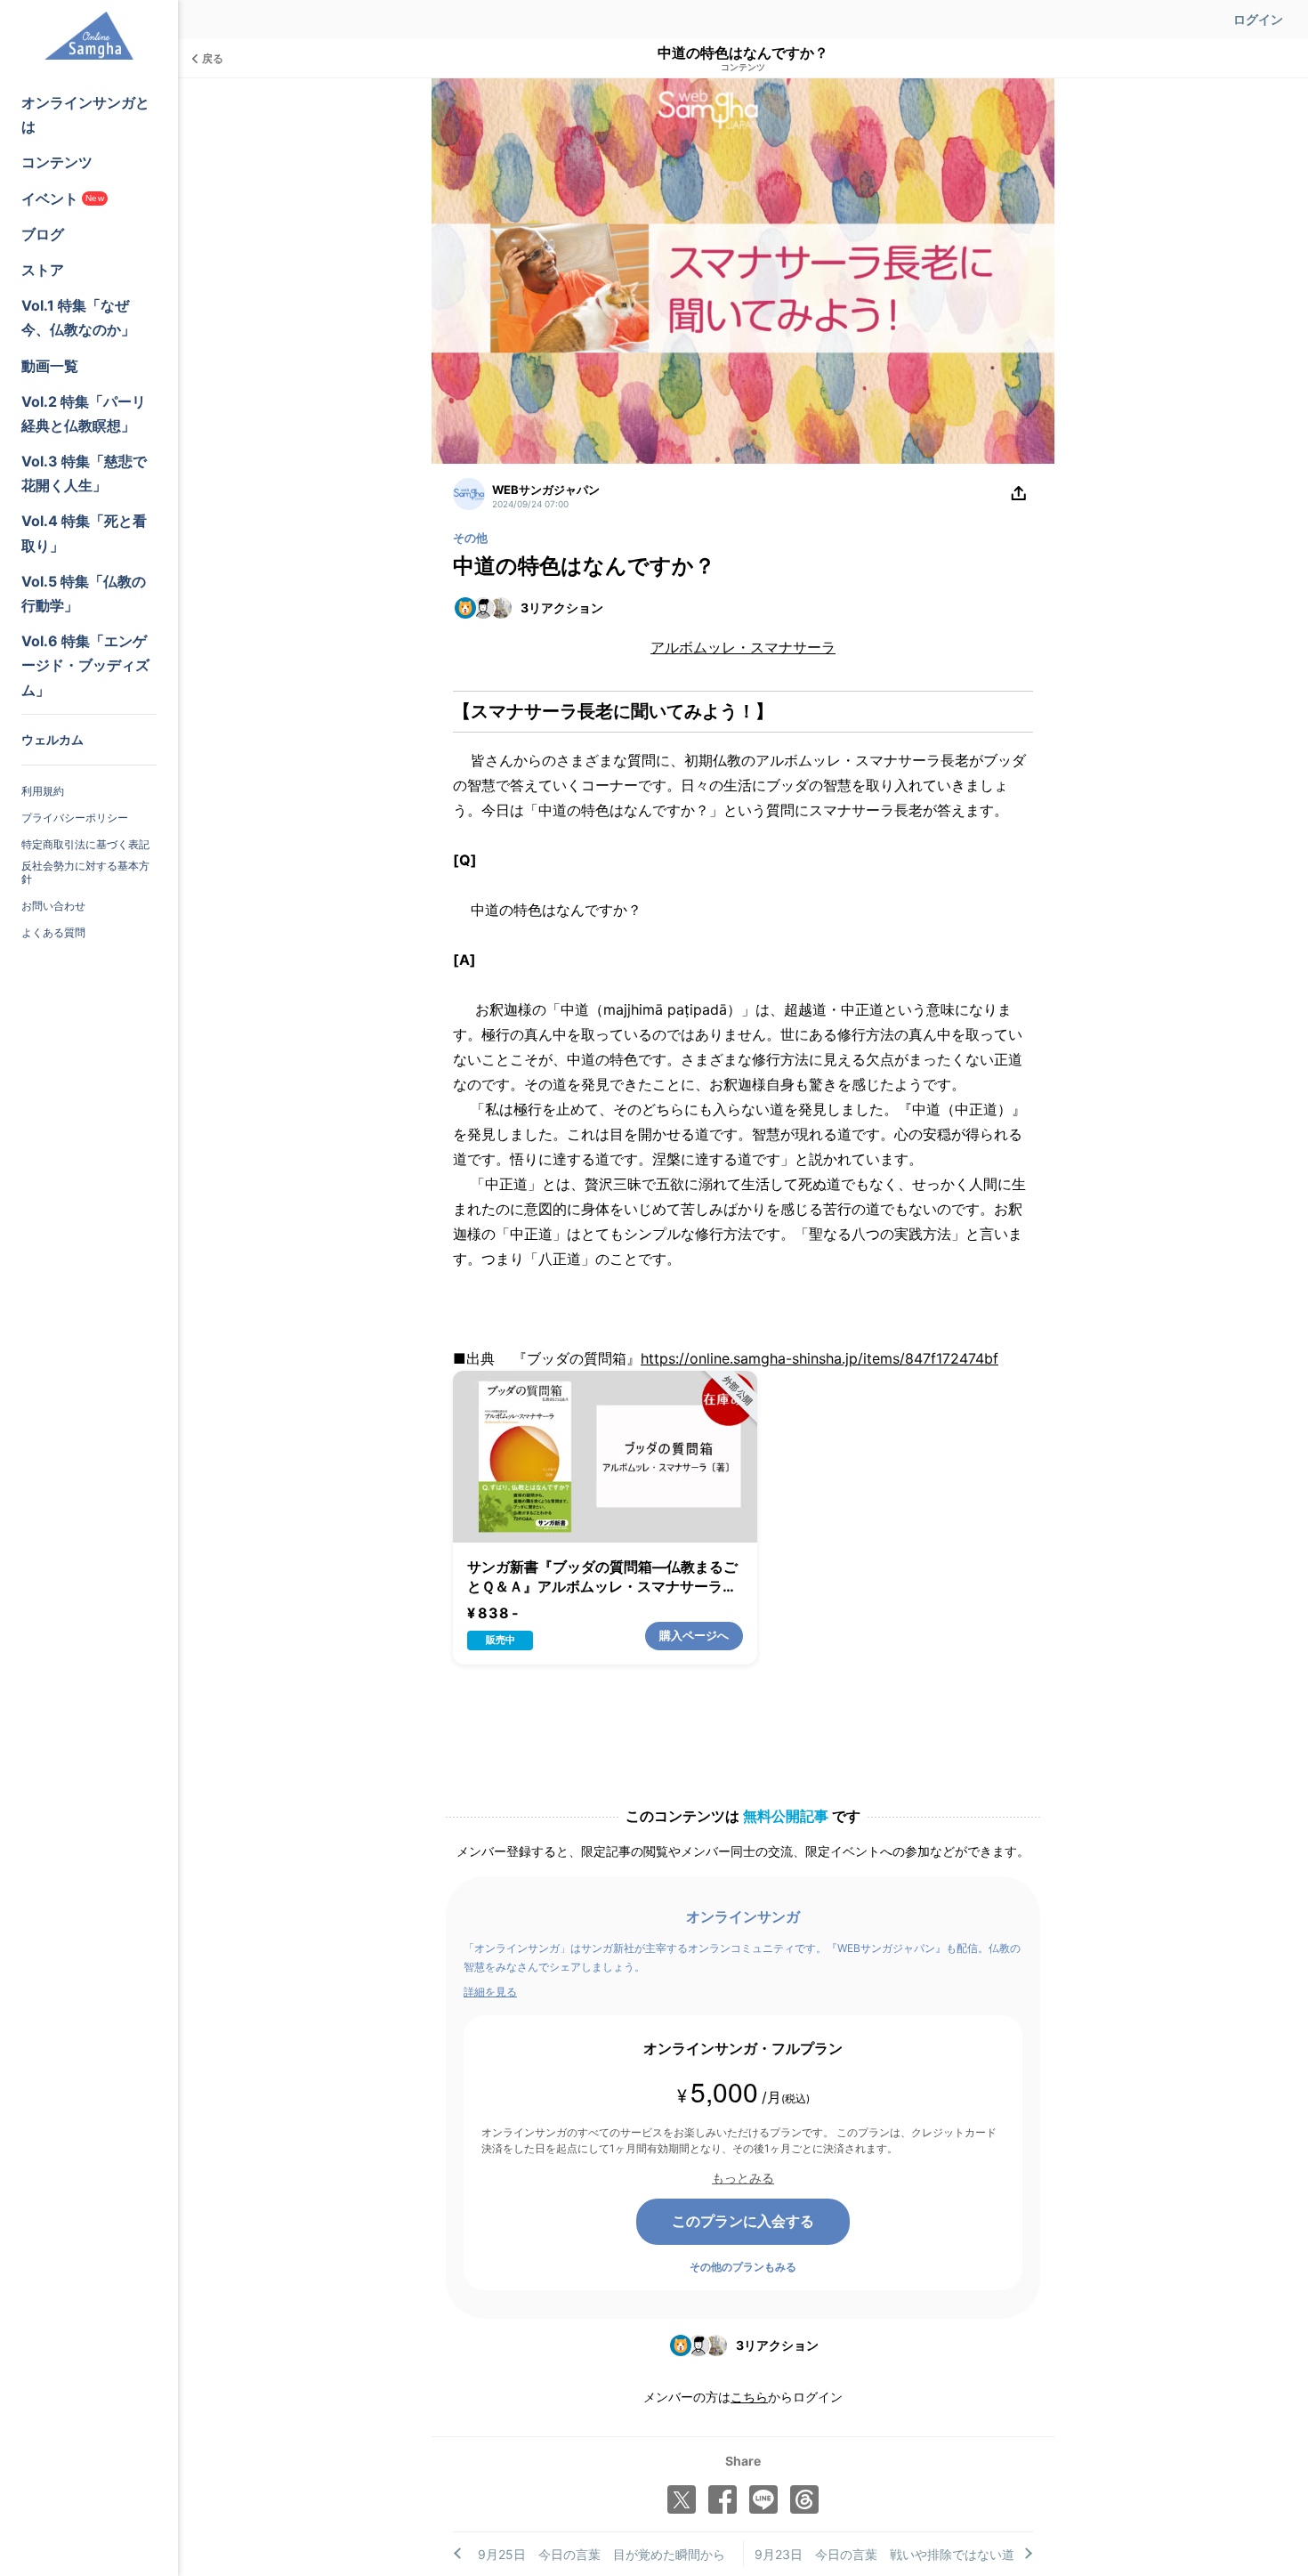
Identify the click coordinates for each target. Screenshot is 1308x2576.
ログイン (1258, 19)
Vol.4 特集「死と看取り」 (84, 533)
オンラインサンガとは (85, 114)
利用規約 (43, 791)
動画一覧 (50, 366)
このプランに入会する (743, 2221)
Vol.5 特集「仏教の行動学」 (84, 593)
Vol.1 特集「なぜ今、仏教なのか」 (78, 317)
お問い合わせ (53, 906)
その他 (470, 538)
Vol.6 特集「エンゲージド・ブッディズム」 (85, 665)
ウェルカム (52, 739)
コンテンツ (57, 162)
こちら (749, 2397)
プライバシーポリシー (75, 818)
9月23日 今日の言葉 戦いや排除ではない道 (884, 2554)
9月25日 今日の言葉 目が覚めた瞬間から (602, 2554)
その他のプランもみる (743, 2267)
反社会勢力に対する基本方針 (85, 873)
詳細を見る (490, 1992)
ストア (43, 270)
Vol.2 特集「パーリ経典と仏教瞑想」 (84, 413)
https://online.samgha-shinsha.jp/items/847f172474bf (820, 1358)
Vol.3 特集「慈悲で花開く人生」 (84, 473)
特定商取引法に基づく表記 (85, 844)
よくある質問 (53, 932)
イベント (63, 198)
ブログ (43, 234)
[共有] (1019, 494)
